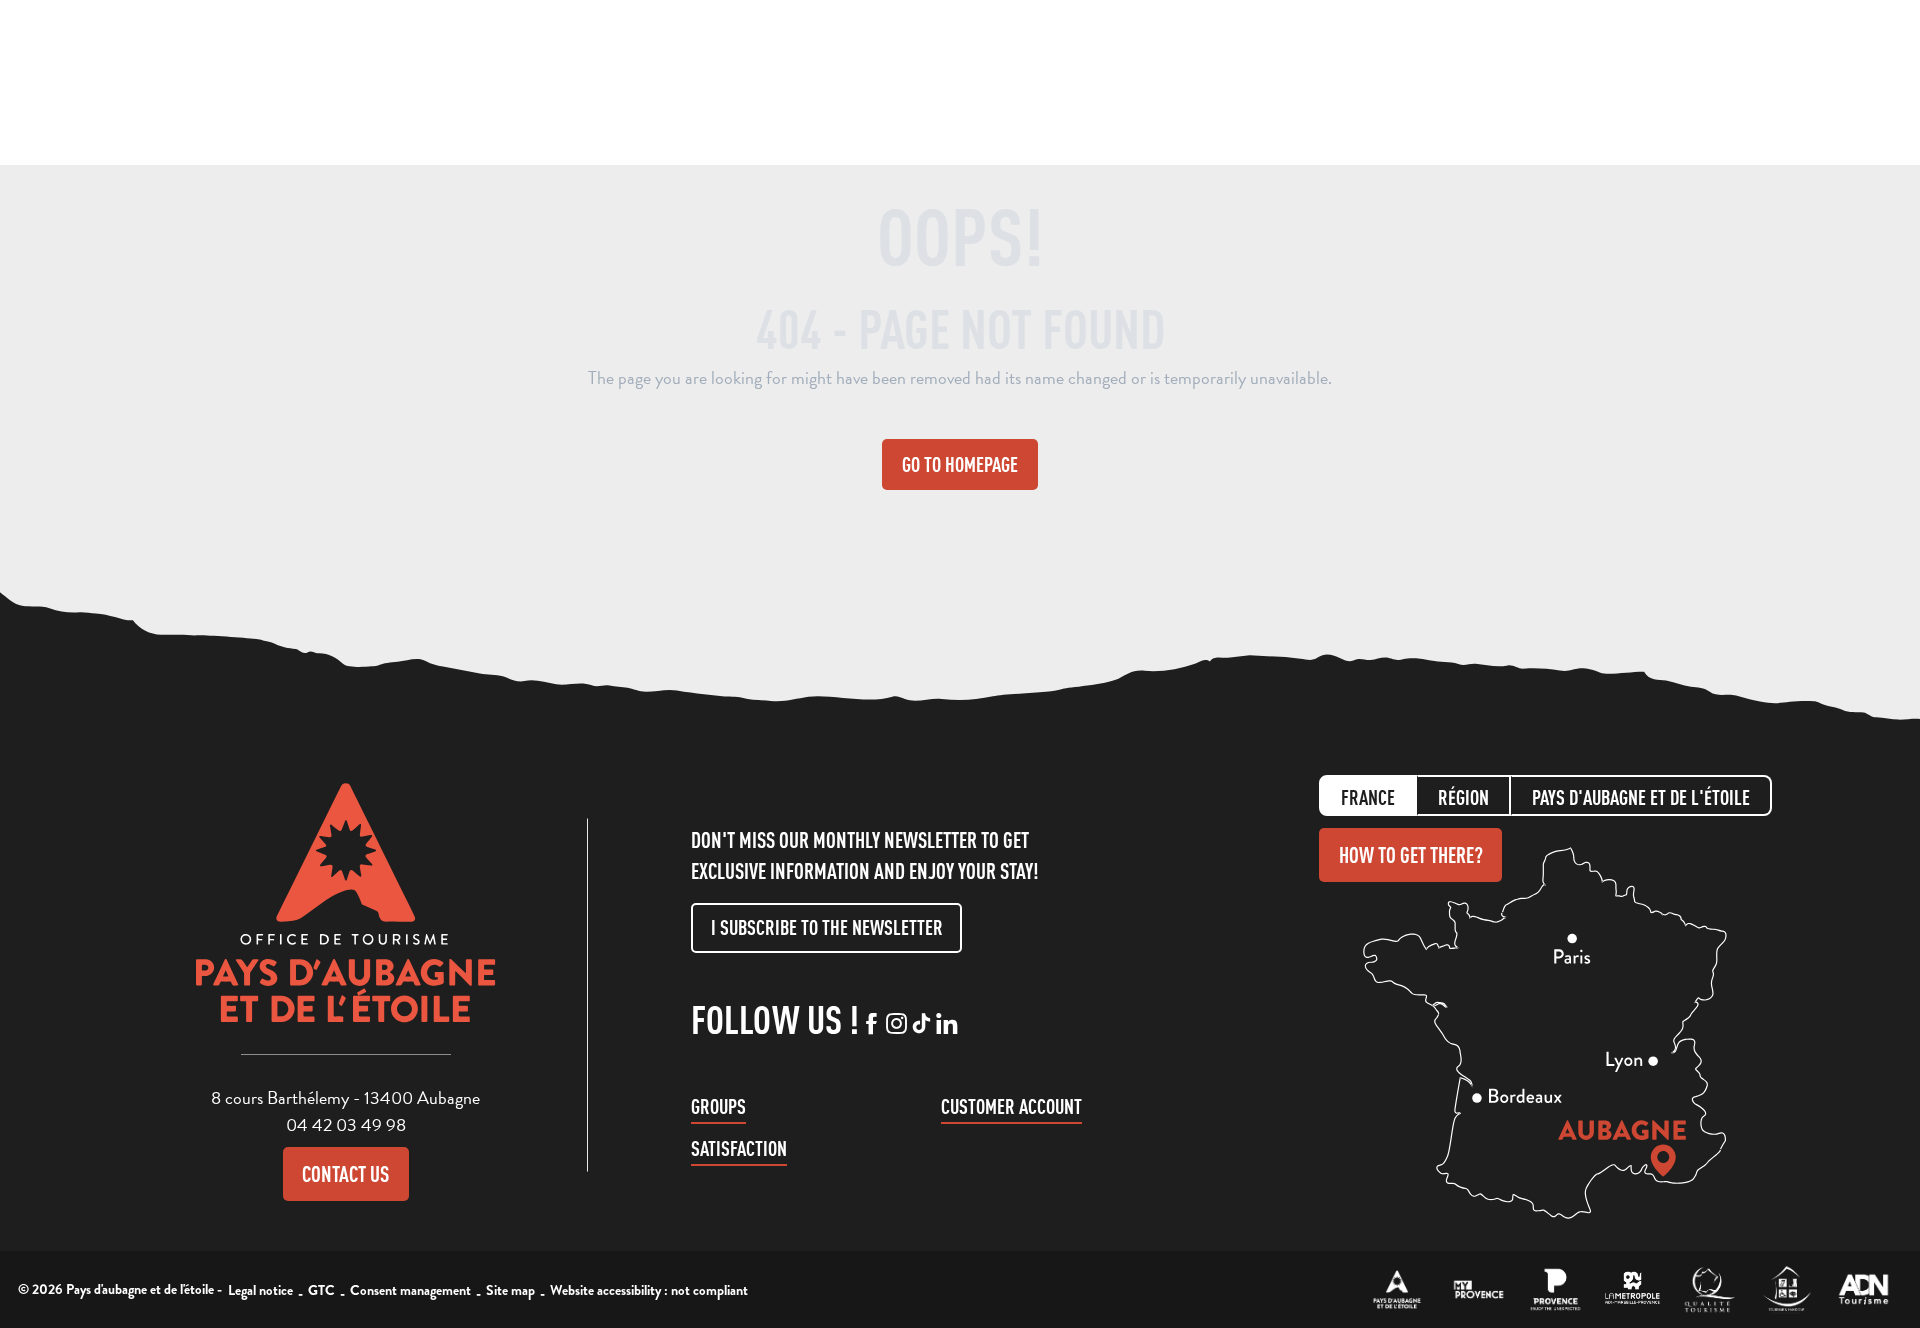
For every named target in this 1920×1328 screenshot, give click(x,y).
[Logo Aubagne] (346, 918)
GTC (321, 1290)
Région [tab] (1463, 797)
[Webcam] (1715, 85)
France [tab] (1368, 797)
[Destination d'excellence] (1709, 1289)
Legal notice (260, 1290)
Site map (510, 1290)
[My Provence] (1478, 1289)
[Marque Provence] (1555, 1289)
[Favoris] (1753, 80)
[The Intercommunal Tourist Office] (1397, 1289)
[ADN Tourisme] (1863, 1289)
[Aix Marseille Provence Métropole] (1632, 1289)
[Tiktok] (921, 1025)
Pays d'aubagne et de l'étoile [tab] (1641, 797)
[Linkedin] (946, 1025)
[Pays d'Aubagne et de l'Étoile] (95, 82)
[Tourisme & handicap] (1786, 1289)
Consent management (410, 1290)
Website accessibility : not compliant (649, 1290)
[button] (1675, 78)
